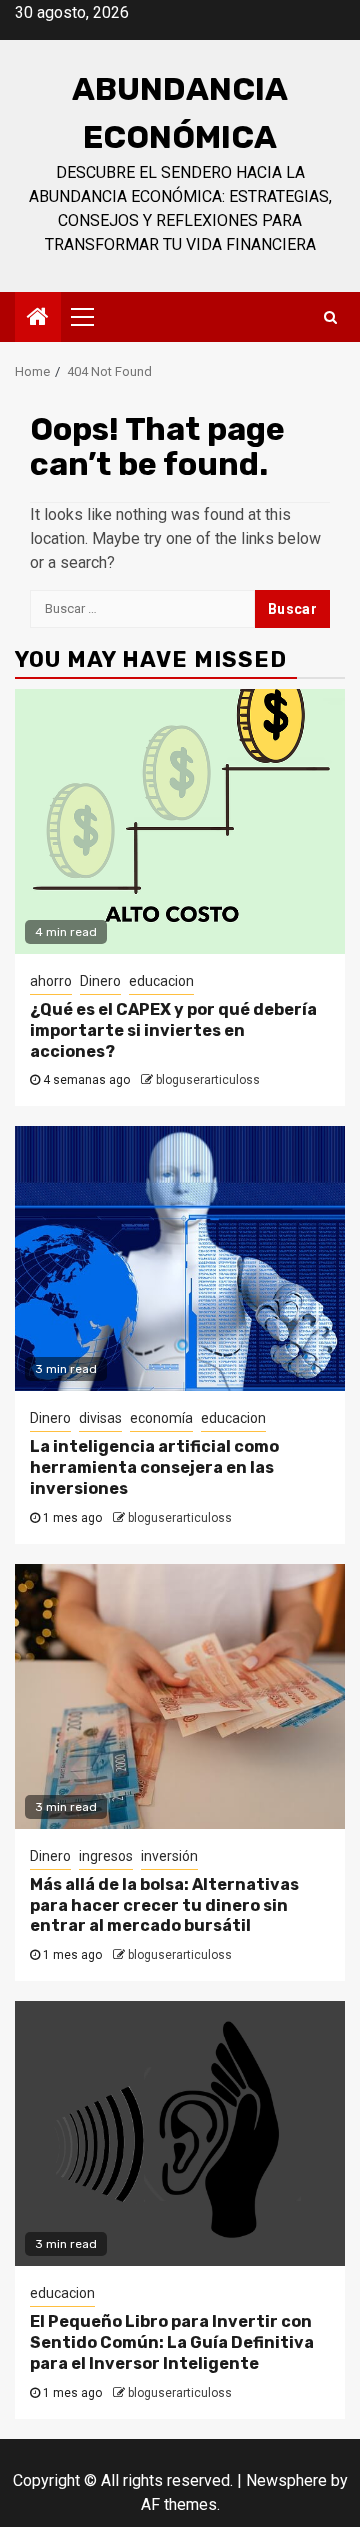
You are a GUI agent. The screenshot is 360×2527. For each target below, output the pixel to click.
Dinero (100, 981)
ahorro (51, 981)
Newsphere (286, 2480)
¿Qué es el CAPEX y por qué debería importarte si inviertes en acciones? (173, 1030)
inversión (169, 1856)
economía (161, 1418)
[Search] (330, 317)
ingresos (106, 1856)
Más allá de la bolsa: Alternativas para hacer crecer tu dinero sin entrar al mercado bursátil (164, 1905)
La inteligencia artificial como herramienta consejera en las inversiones (154, 1467)
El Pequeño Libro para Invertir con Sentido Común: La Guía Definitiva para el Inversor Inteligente (172, 2342)
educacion (161, 981)
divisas (100, 1418)
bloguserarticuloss (208, 1080)
